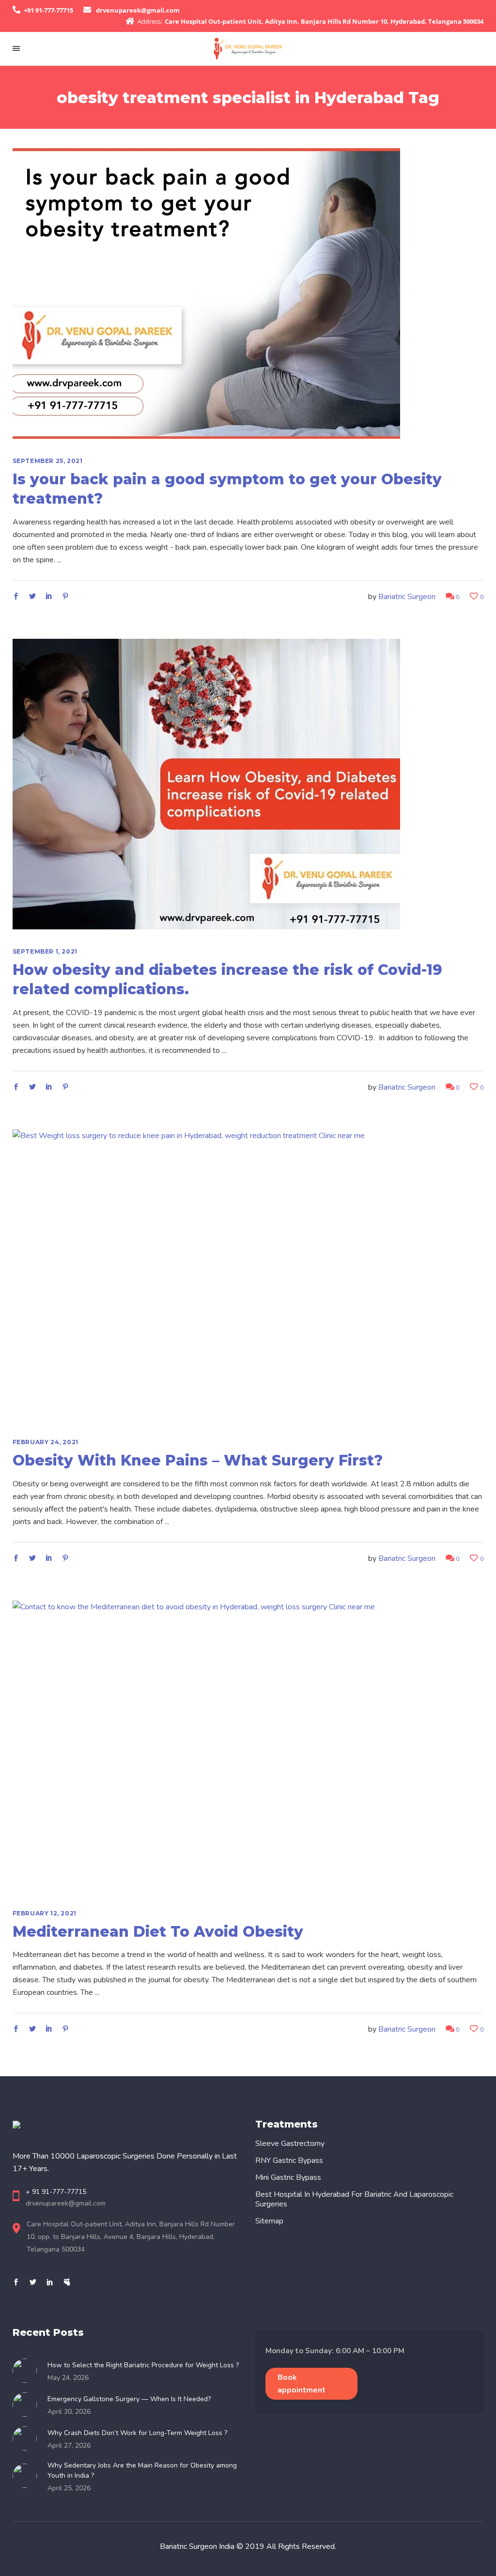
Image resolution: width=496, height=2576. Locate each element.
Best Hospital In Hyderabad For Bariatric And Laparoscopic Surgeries (354, 2199)
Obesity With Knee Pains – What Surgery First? (198, 1460)
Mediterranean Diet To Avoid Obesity (158, 1932)
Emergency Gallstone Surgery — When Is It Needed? (129, 2399)
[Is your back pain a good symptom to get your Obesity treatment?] (206, 293)
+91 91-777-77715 (48, 10)
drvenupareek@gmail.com (138, 10)
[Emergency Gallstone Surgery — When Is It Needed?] (28, 2405)
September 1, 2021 (45, 951)
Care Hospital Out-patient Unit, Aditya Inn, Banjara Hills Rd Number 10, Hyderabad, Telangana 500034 (324, 21)
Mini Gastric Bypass (288, 2177)
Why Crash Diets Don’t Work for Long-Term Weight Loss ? (137, 2433)
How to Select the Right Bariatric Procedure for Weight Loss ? (143, 2365)
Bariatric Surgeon (407, 597)
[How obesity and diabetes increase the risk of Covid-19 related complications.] (206, 784)
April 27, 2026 (69, 2445)
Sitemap (269, 2221)
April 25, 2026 (69, 2488)
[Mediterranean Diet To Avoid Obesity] (206, 1746)
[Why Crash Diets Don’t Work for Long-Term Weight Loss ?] (28, 2438)
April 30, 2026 (69, 2412)
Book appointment (302, 2384)
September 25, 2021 (48, 461)
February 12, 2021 (45, 1913)
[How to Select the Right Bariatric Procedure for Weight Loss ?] (28, 2371)
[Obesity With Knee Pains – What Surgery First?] (206, 1275)
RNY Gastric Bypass (289, 2160)
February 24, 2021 (46, 1442)
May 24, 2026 (68, 2378)
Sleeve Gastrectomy (290, 2144)
